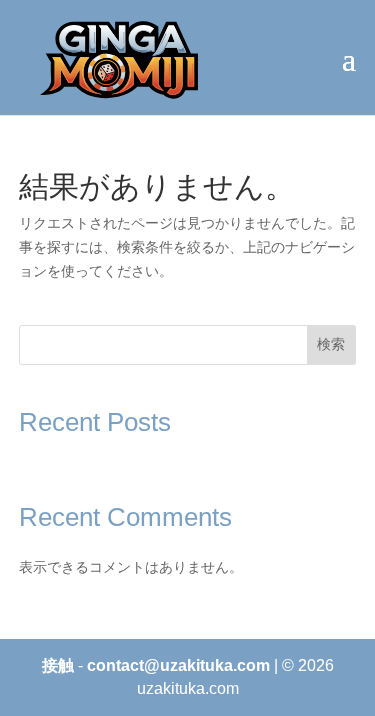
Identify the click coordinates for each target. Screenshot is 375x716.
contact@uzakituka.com (178, 665)
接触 (58, 665)
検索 (331, 344)
